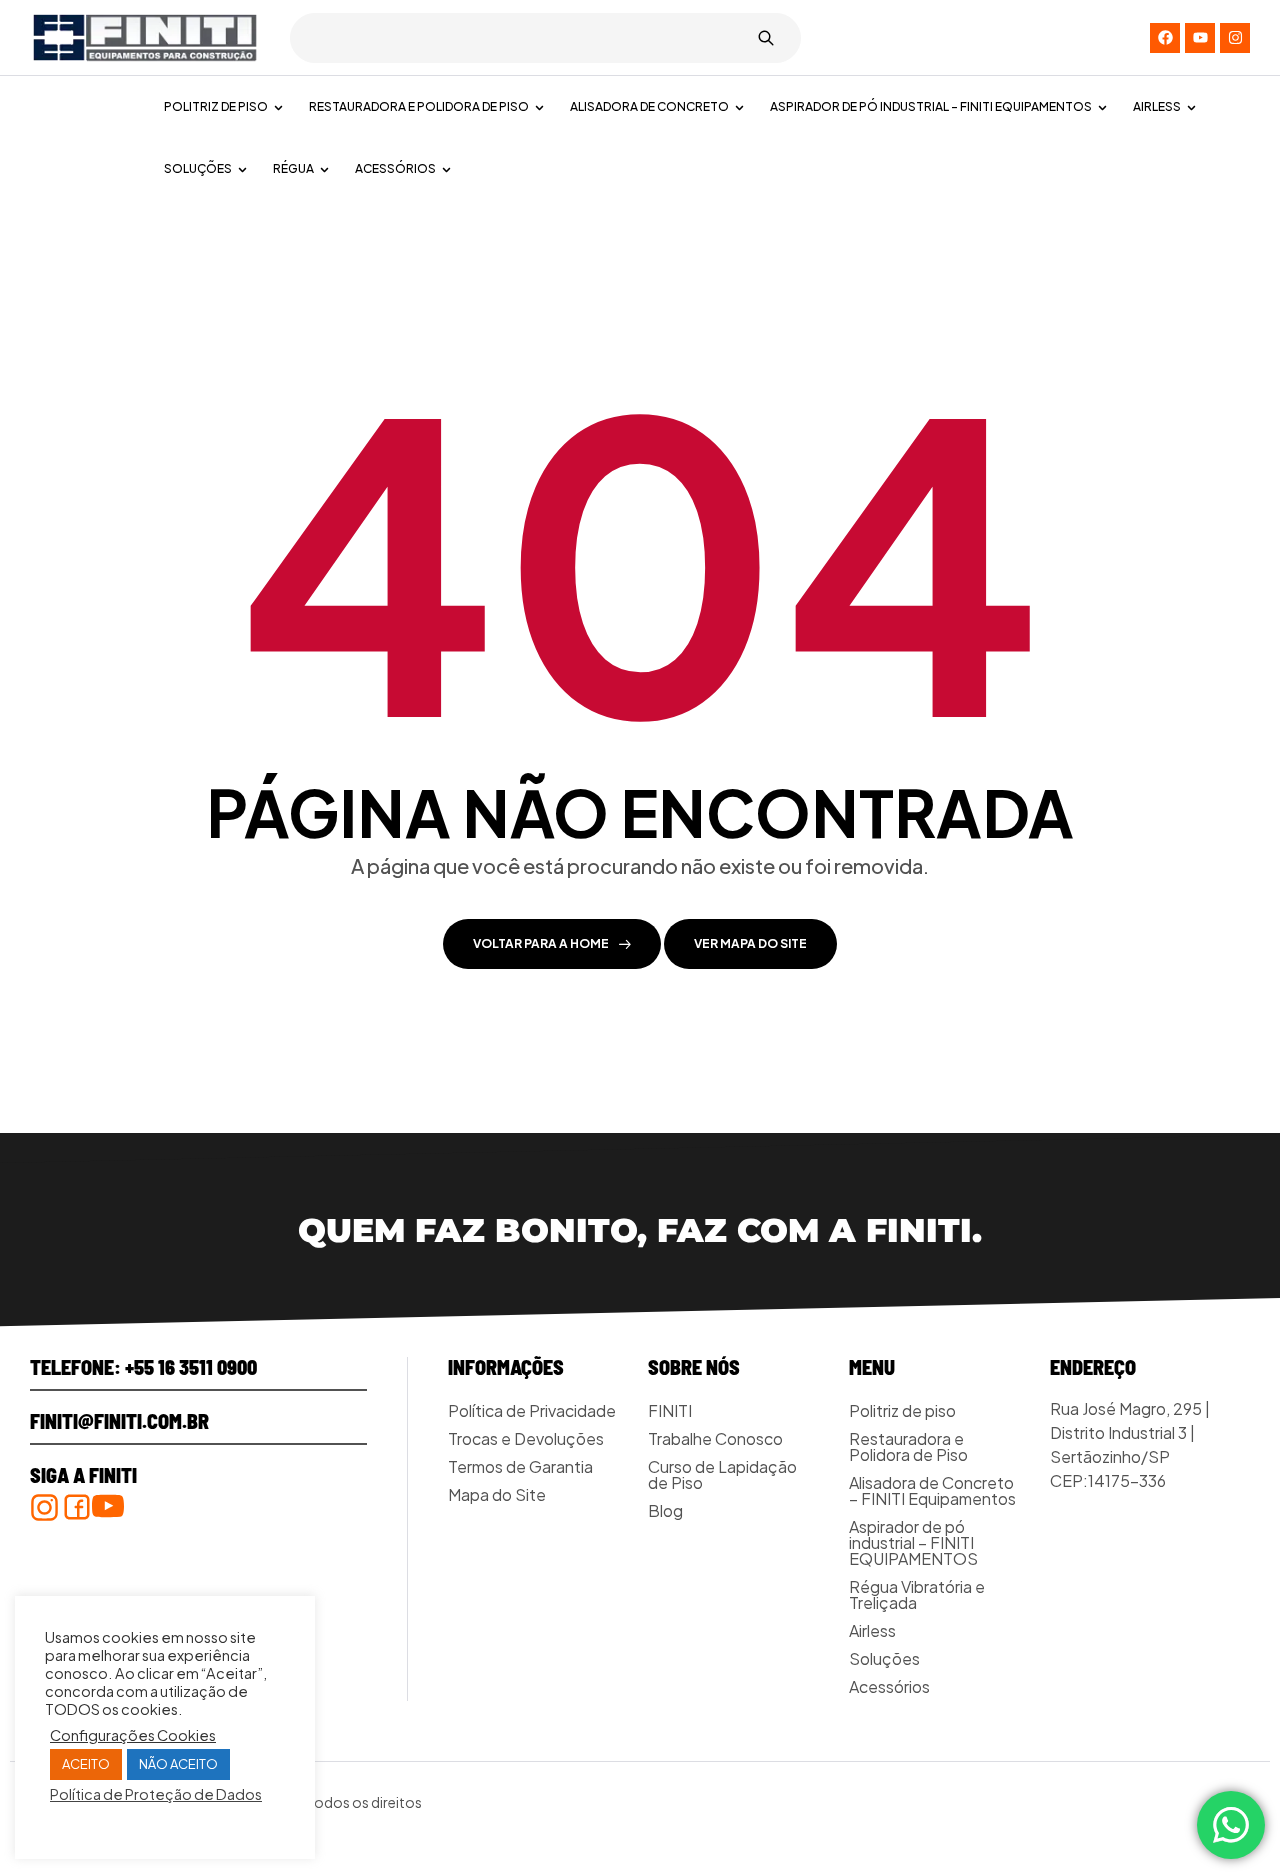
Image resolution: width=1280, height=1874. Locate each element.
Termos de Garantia (520, 1466)
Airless (872, 1630)
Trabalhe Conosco (715, 1438)
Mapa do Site (497, 1494)
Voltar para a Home (541, 943)
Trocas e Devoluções (526, 1438)
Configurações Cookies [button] (133, 1735)
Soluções (884, 1658)
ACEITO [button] (86, 1764)
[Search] (766, 38)
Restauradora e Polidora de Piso (908, 1446)
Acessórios (889, 1686)
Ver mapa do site (750, 943)
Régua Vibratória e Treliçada (917, 1594)
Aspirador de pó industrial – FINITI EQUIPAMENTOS (913, 1542)
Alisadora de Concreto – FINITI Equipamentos (932, 1490)
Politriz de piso (902, 1410)
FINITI (670, 1410)
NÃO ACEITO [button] (178, 1764)
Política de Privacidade (532, 1410)
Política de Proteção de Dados (156, 1794)
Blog (665, 1510)
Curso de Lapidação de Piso (722, 1474)
